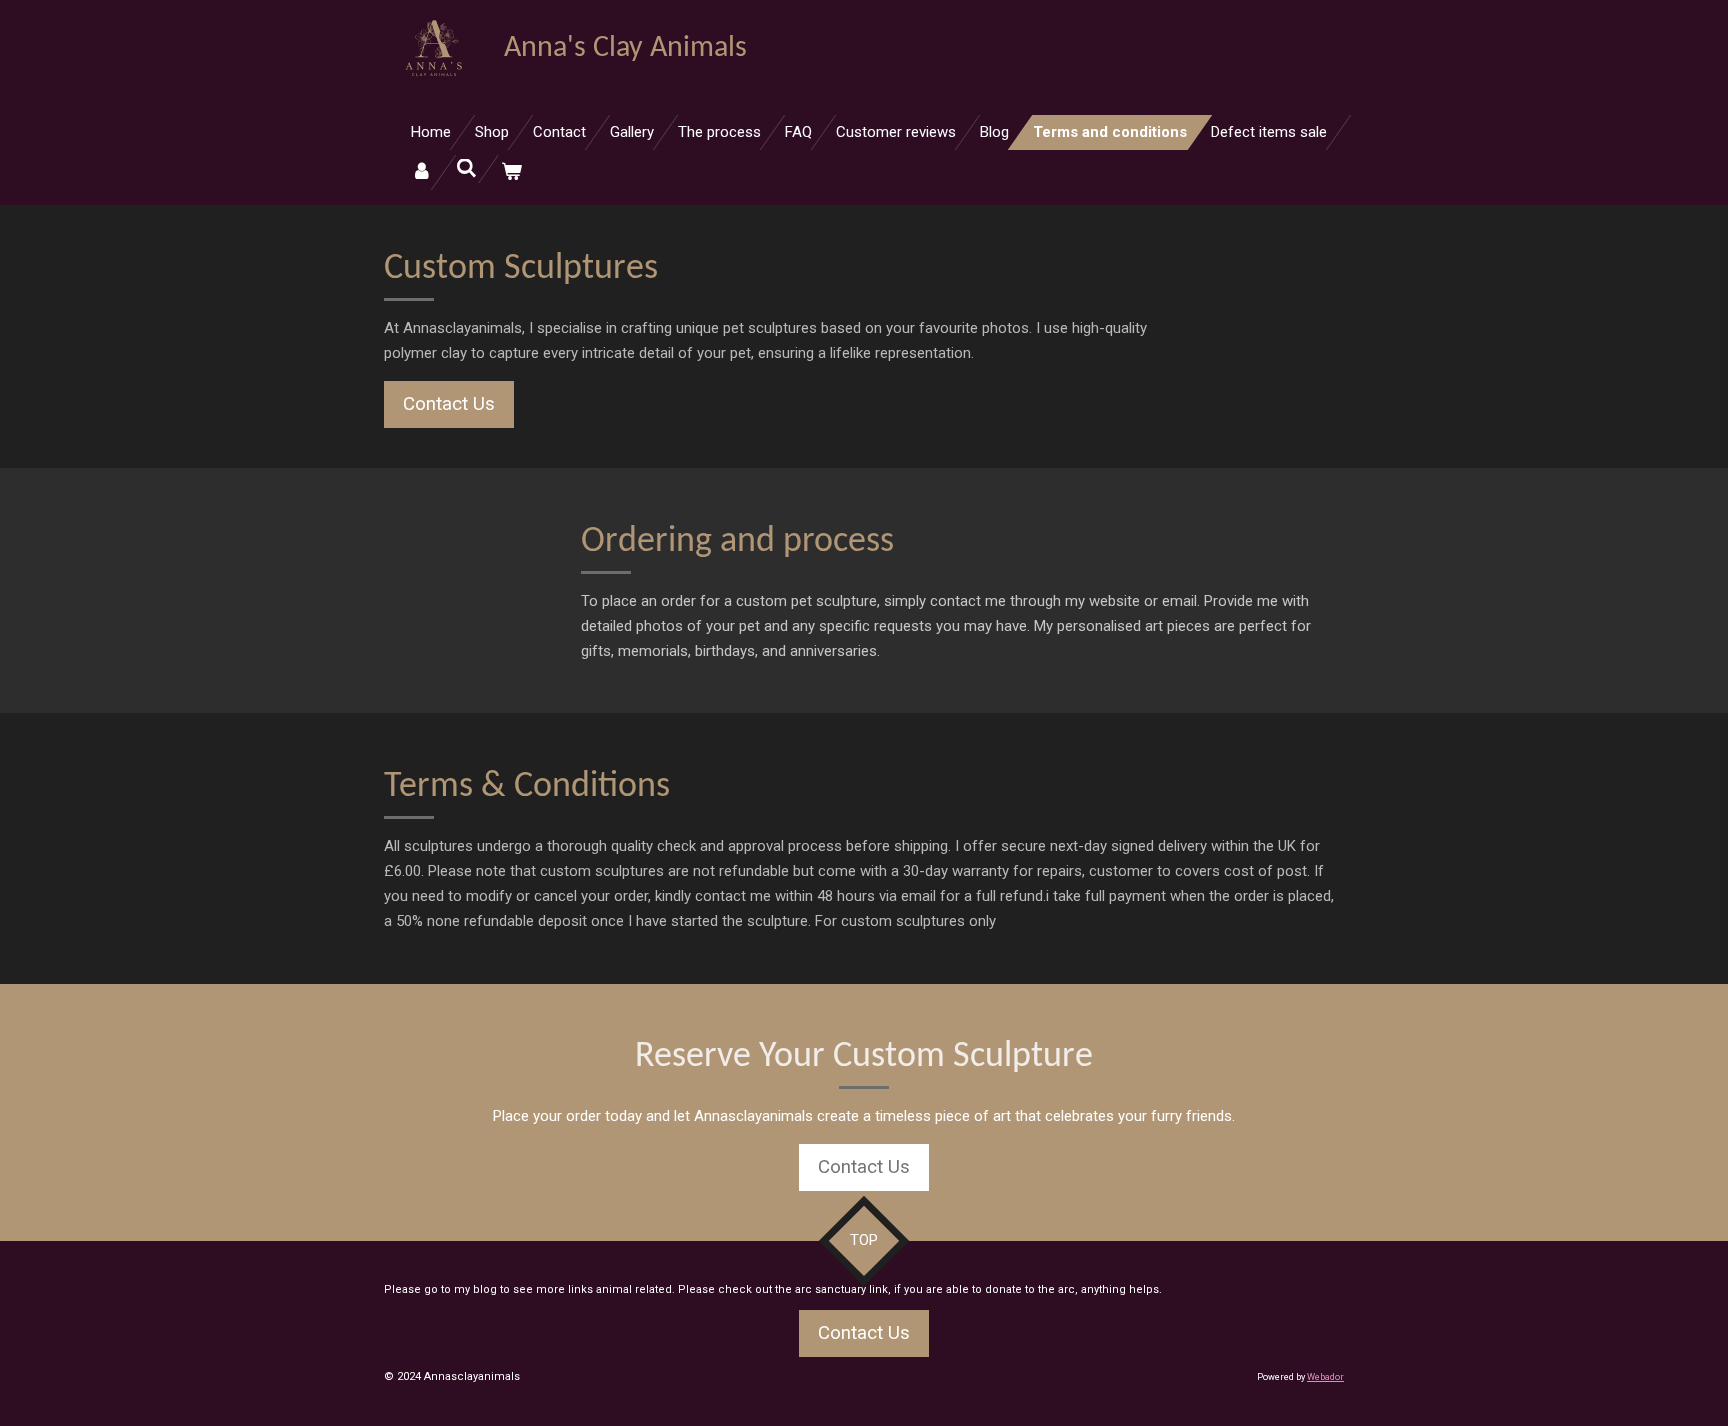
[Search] (466, 169)
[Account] (421, 172)
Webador (1325, 1377)
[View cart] (511, 172)
